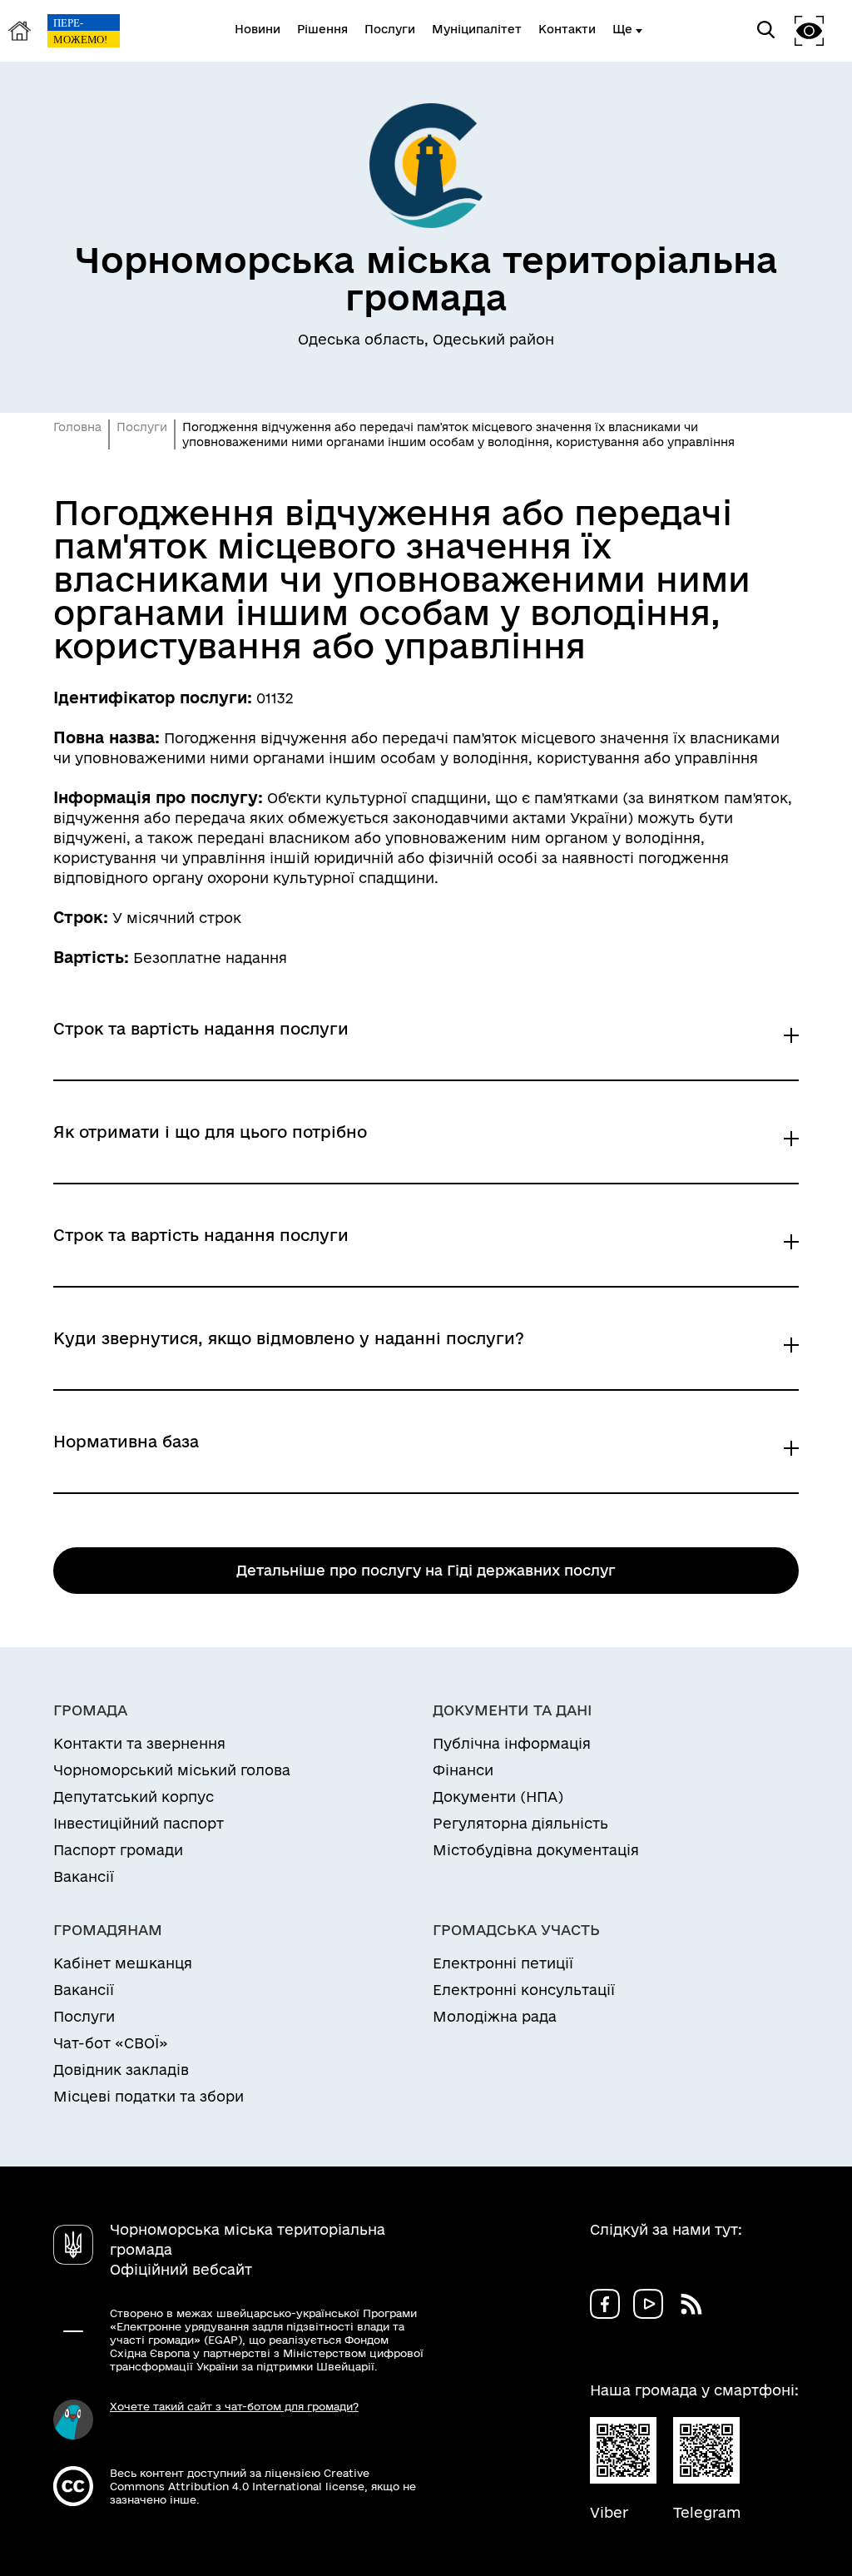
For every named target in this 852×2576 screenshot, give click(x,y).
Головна (77, 427)
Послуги (142, 427)
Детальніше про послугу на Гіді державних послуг (426, 1570)
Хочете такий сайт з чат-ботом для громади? (234, 2406)
